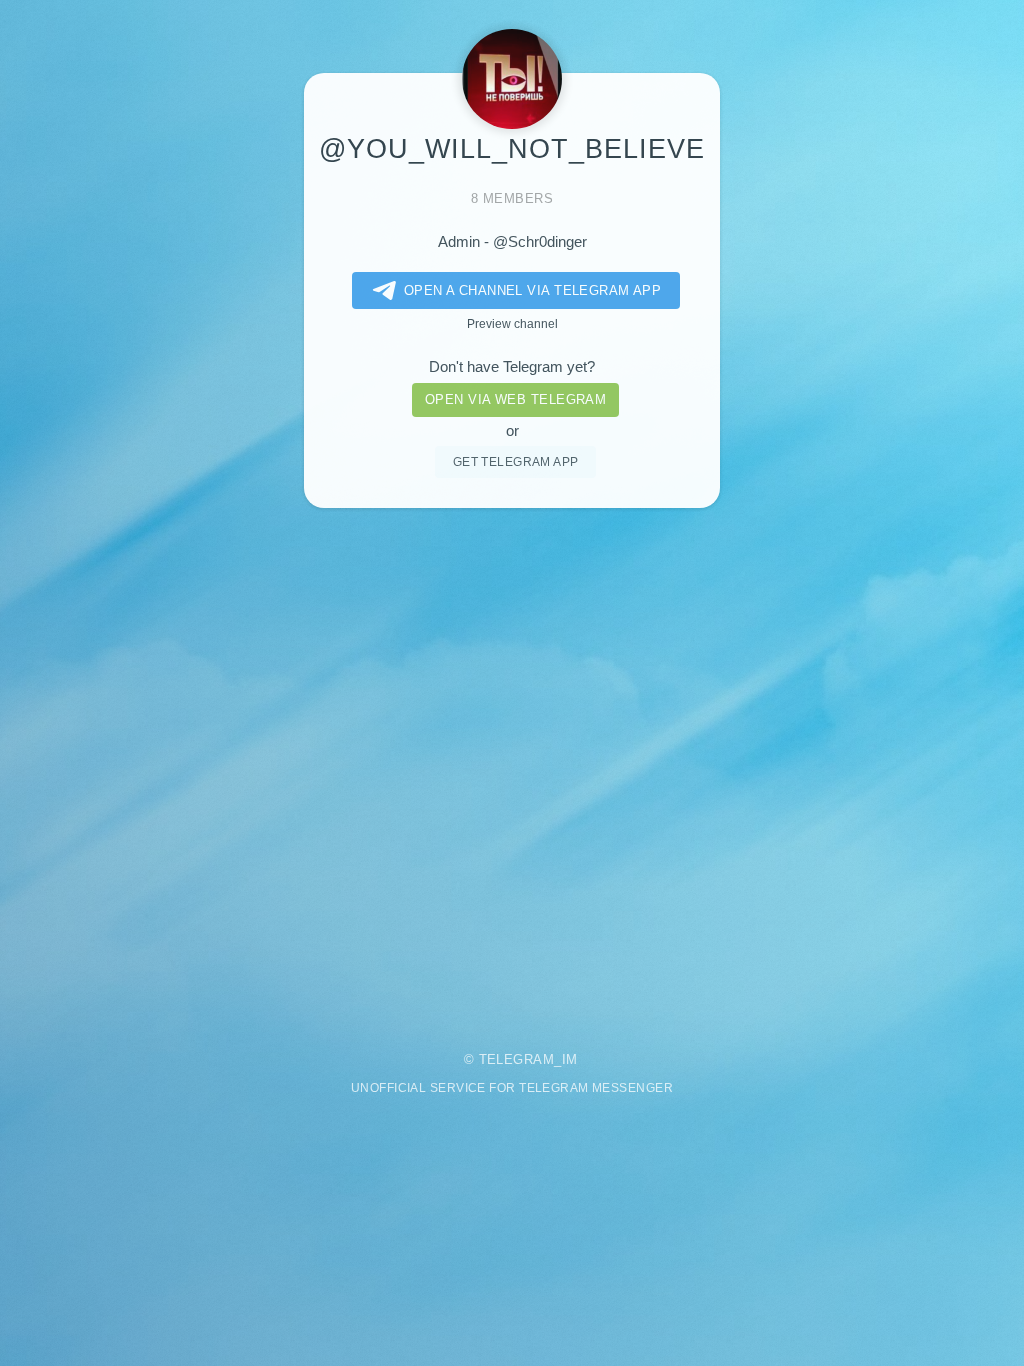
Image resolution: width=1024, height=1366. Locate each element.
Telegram (517, 1059)
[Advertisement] (512, 766)
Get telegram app (516, 461)
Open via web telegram (515, 399)
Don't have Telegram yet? (512, 367)
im (570, 1059)
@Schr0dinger (540, 242)
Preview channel (512, 323)
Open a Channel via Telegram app (533, 290)
